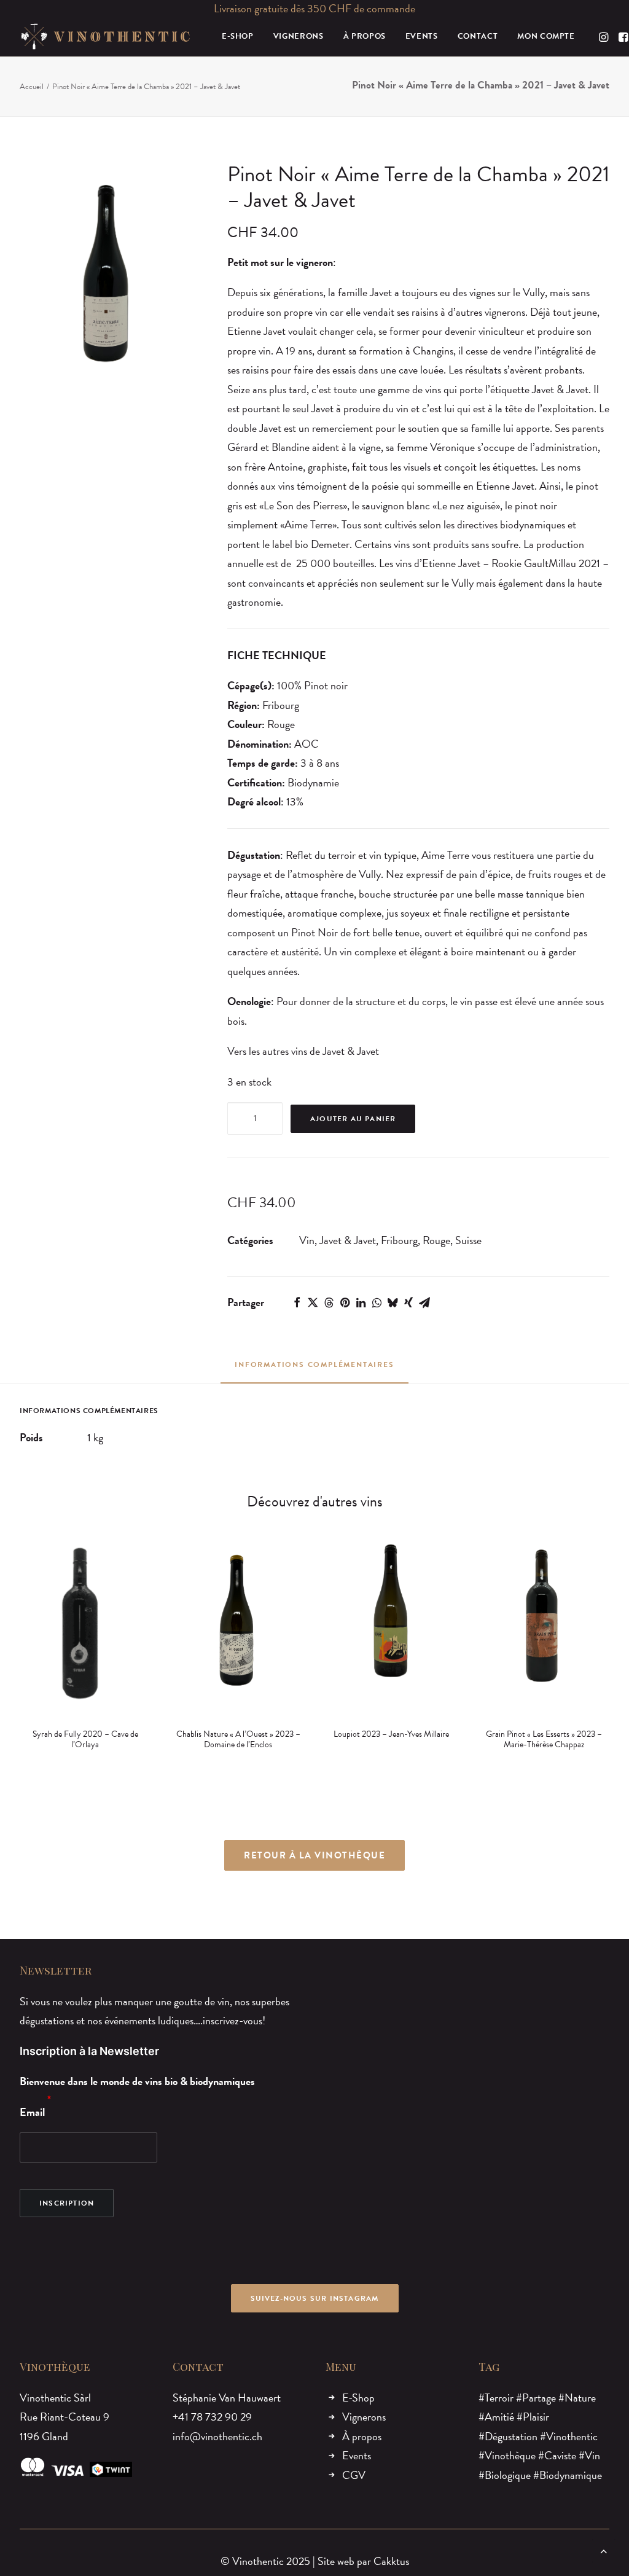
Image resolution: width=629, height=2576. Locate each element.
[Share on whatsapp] (377, 1302)
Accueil (32, 87)
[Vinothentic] (105, 37)
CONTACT (478, 36)
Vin (307, 1240)
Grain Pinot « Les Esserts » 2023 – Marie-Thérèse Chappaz (391, 1739)
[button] (605, 37)
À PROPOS (365, 36)
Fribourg (399, 1240)
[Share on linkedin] (361, 1302)
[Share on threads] (329, 1302)
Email (32, 2112)
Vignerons (364, 2417)
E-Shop (358, 2398)
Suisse (468, 1240)
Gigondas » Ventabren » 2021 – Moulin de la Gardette (544, 1739)
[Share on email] (424, 1302)
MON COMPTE (546, 36)
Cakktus (391, 2561)
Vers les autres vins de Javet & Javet (303, 1051)
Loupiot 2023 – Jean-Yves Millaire (238, 1734)
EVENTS (422, 36)
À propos (362, 2436)
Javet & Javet (348, 1240)
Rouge (436, 1240)
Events (357, 2455)
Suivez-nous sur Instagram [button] (315, 2298)
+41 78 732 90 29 (212, 2417)
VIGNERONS (299, 36)
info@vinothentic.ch (217, 2436)
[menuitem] (238, 37)
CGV (354, 2475)
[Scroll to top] (604, 2549)
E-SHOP (238, 36)
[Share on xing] (408, 1302)
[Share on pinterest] (345, 1302)
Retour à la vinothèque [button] (314, 1855)
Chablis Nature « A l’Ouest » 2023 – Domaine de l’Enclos (85, 1739)
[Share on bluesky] (393, 1302)
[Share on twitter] (313, 1302)
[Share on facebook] (297, 1302)
